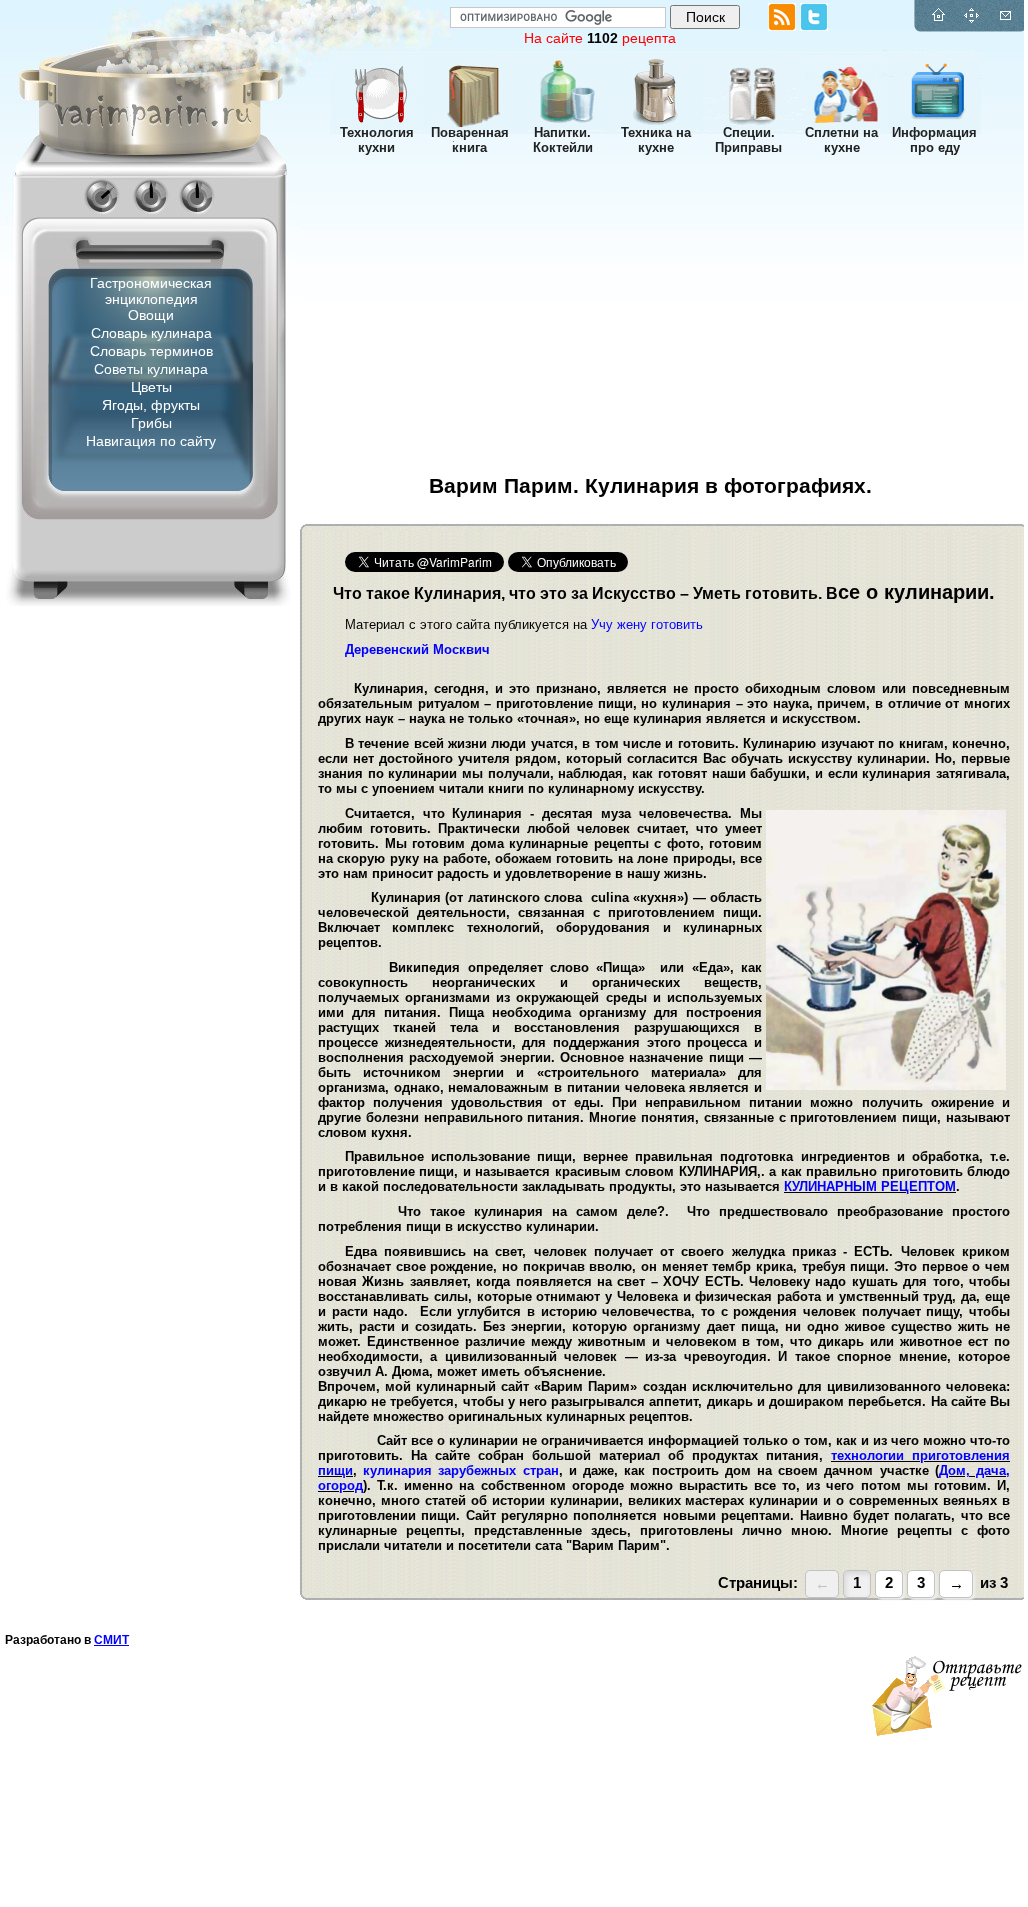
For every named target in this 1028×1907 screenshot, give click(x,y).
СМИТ (111, 1640)
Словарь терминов (151, 351)
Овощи (151, 315)
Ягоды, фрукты (151, 405)
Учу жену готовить (647, 624)
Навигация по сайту (151, 441)
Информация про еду (934, 140)
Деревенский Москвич (417, 649)
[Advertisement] (120, 805)
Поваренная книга (470, 140)
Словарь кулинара (151, 333)
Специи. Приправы (748, 140)
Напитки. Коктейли (563, 140)
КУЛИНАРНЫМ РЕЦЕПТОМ (870, 1186)
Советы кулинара (151, 369)
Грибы (151, 423)
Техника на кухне (656, 140)
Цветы (151, 387)
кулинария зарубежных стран (460, 1470)
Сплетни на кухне (841, 140)
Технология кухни (377, 140)
